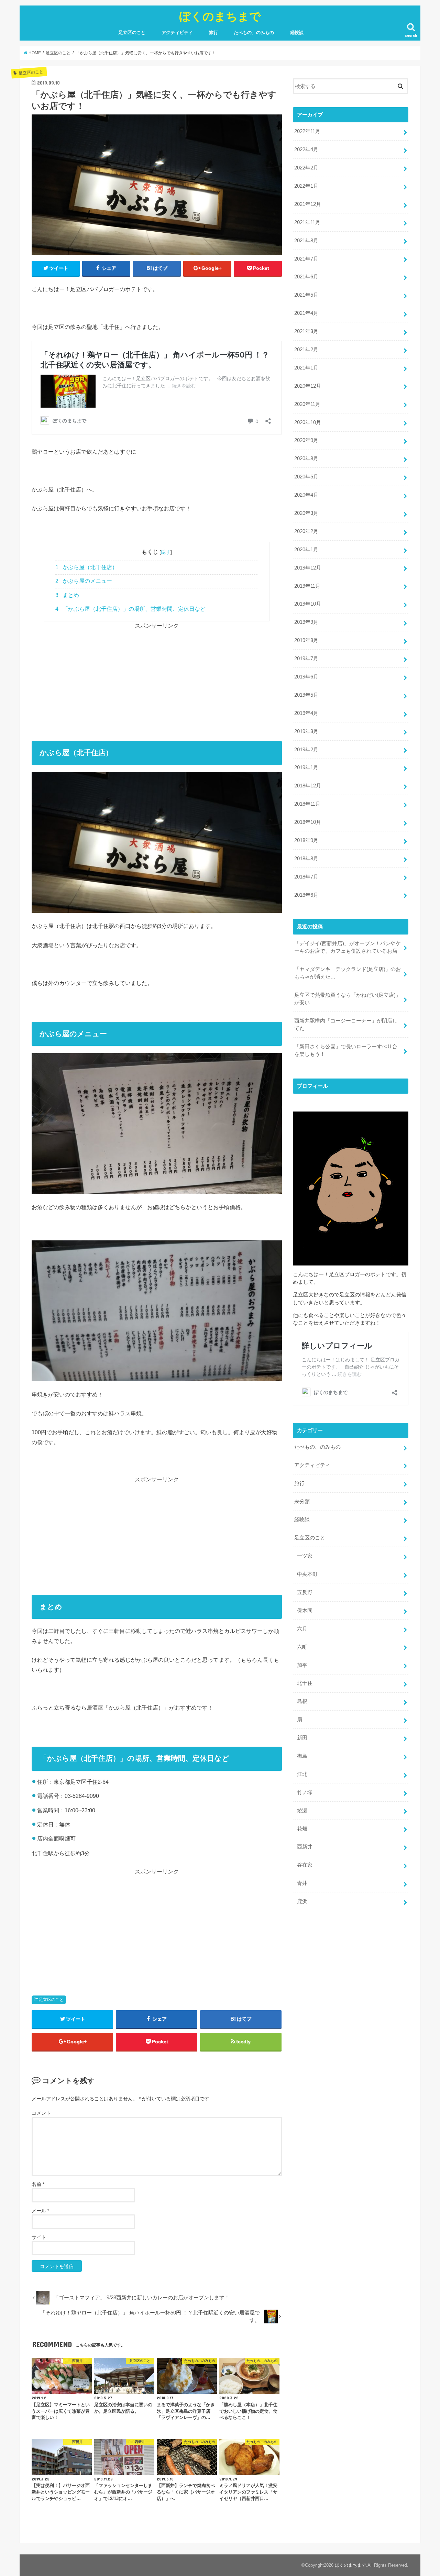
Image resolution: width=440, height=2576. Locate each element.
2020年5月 (306, 477)
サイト (39, 2237)
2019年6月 (306, 677)
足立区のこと (132, 32)
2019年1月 (306, 767)
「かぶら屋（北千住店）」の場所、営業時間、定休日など (130, 609)
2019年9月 (306, 622)
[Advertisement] (157, 678)
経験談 (297, 32)
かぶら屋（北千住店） (86, 567)
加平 (302, 1665)
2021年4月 (306, 313)
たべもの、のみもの (254, 32)
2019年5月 (306, 695)
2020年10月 (308, 422)
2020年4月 (306, 495)
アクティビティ (177, 32)
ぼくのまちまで (220, 16)
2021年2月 (306, 350)
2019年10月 (308, 604)
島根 (302, 1701)
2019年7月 (306, 659)
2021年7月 (306, 259)
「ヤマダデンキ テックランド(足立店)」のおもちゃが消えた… (348, 973)
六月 (302, 1629)
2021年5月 (306, 295)
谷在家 (305, 1865)
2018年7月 (306, 877)
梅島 (302, 1756)
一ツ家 (305, 1556)
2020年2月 (306, 531)
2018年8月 (306, 859)
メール (40, 2211)
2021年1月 (306, 368)
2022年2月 (306, 168)
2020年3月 (306, 513)
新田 (302, 1738)
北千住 (305, 1683)
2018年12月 (308, 786)
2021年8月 (306, 241)
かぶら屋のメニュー (84, 581)
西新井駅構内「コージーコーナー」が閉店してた (346, 1025)
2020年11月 (307, 404)
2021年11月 (307, 222)
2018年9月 (306, 840)
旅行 (213, 32)
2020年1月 (306, 550)
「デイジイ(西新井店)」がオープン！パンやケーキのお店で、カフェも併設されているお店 (348, 947)
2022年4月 (306, 150)
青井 (302, 1883)
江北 (302, 1774)
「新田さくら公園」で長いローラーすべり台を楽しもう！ (346, 1050)
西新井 (305, 1847)
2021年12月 (308, 204)
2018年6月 (306, 895)
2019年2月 (306, 750)
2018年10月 (308, 822)
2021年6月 (306, 277)
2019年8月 (306, 640)
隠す (166, 552)
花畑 (302, 1829)
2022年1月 (306, 186)
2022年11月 (307, 131)
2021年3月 (306, 331)
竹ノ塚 (305, 1792)
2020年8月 (306, 458)
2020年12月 (308, 386)
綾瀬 (302, 1811)
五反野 (305, 1592)
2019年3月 (306, 731)
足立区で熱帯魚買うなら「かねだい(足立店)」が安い (348, 999)
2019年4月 (306, 713)
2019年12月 (308, 568)
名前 (38, 2184)
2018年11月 (307, 804)
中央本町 (307, 1574)
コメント (41, 2113)
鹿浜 (302, 1901)
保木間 (305, 1611)
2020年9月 (306, 440)
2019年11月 (307, 586)
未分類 (302, 1502)
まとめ (67, 595)
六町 (302, 1647)
